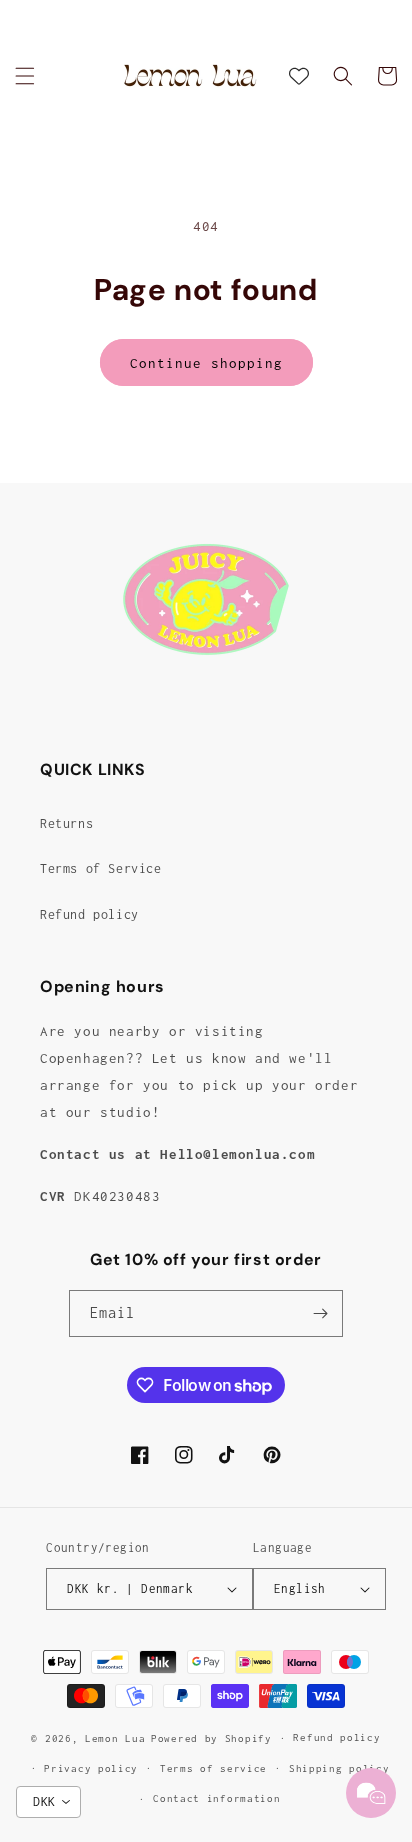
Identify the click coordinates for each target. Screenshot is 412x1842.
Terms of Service (101, 868)
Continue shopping (206, 363)
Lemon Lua (115, 1738)
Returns (66, 823)
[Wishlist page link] (299, 76)
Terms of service (213, 1768)
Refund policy (89, 914)
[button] (25, 76)
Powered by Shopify (211, 1738)
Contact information (216, 1798)
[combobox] (48, 1802)
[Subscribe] (320, 1313)
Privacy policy (91, 1768)
